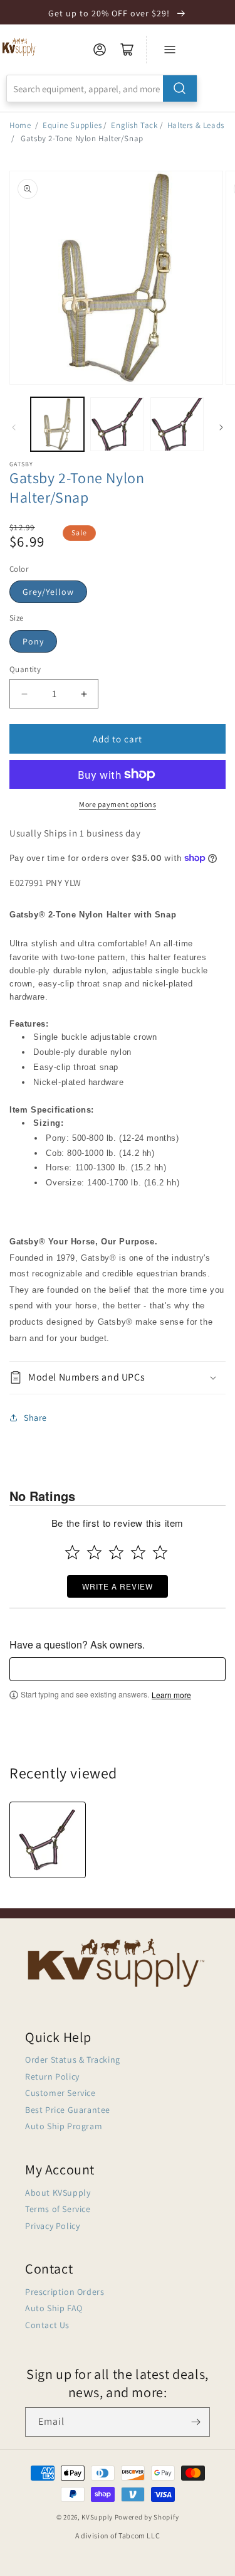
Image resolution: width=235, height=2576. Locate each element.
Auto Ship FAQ (54, 2308)
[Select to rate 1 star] (72, 1552)
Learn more (171, 1695)
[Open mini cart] (127, 50)
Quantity (25, 669)
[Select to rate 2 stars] (94, 1552)
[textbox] (118, 1669)
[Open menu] (170, 50)
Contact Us (47, 2325)
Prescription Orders (65, 2292)
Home (20, 125)
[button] (118, 1378)
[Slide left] (14, 427)
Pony (33, 641)
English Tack (134, 125)
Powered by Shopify (147, 2517)
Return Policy (52, 2076)
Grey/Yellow (48, 592)
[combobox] (102, 88)
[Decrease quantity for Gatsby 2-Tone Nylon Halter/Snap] (24, 694)
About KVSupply (58, 2193)
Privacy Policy (52, 2226)
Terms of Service (58, 2209)
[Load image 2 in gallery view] (117, 424)
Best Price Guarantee (68, 2110)
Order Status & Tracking (73, 2060)
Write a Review (118, 1586)
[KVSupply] (20, 47)
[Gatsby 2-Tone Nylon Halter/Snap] (48, 1840)
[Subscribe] (196, 2422)
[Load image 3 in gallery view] (177, 424)
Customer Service (60, 2093)
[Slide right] (221, 427)
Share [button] (35, 1418)
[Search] (180, 88)
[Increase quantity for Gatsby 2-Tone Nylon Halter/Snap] (84, 694)
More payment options (118, 804)
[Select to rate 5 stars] (160, 1552)
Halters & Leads (196, 125)
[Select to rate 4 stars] (138, 1552)
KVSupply (97, 2517)
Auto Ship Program (64, 2126)
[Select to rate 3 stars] (116, 1552)
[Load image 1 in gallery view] (57, 424)
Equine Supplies (72, 125)
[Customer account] (100, 50)
